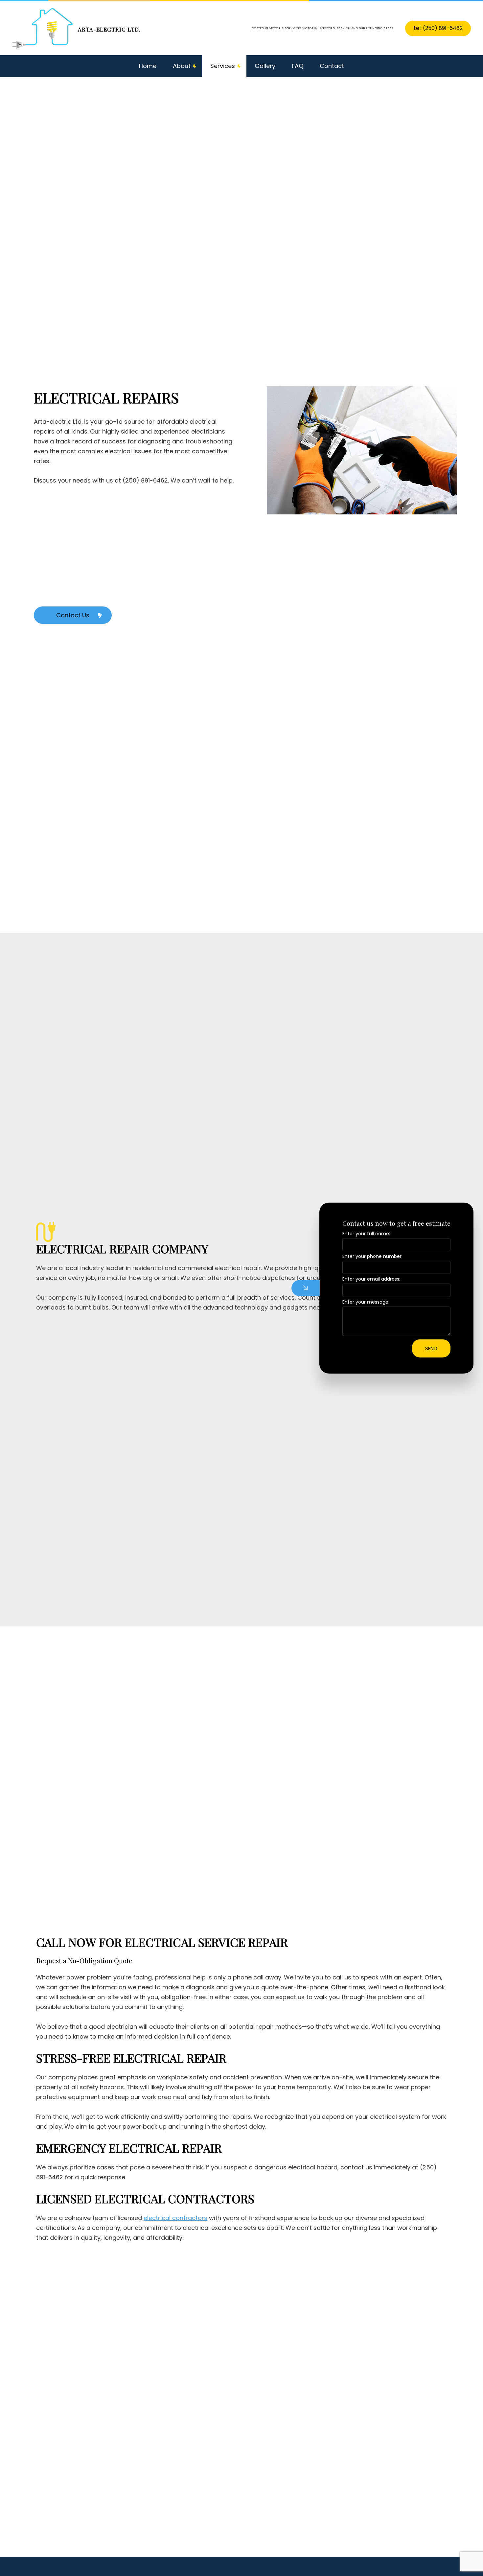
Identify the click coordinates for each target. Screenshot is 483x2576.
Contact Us (73, 615)
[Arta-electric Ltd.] (43, 28)
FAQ (298, 66)
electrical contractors (175, 2218)
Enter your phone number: (372, 1256)
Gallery (265, 66)
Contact (332, 66)
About (182, 66)
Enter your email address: (371, 1279)
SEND (431, 1348)
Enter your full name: (366, 1233)
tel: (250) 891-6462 (438, 28)
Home (148, 66)
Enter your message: (366, 1302)
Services (223, 66)
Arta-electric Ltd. (109, 29)
